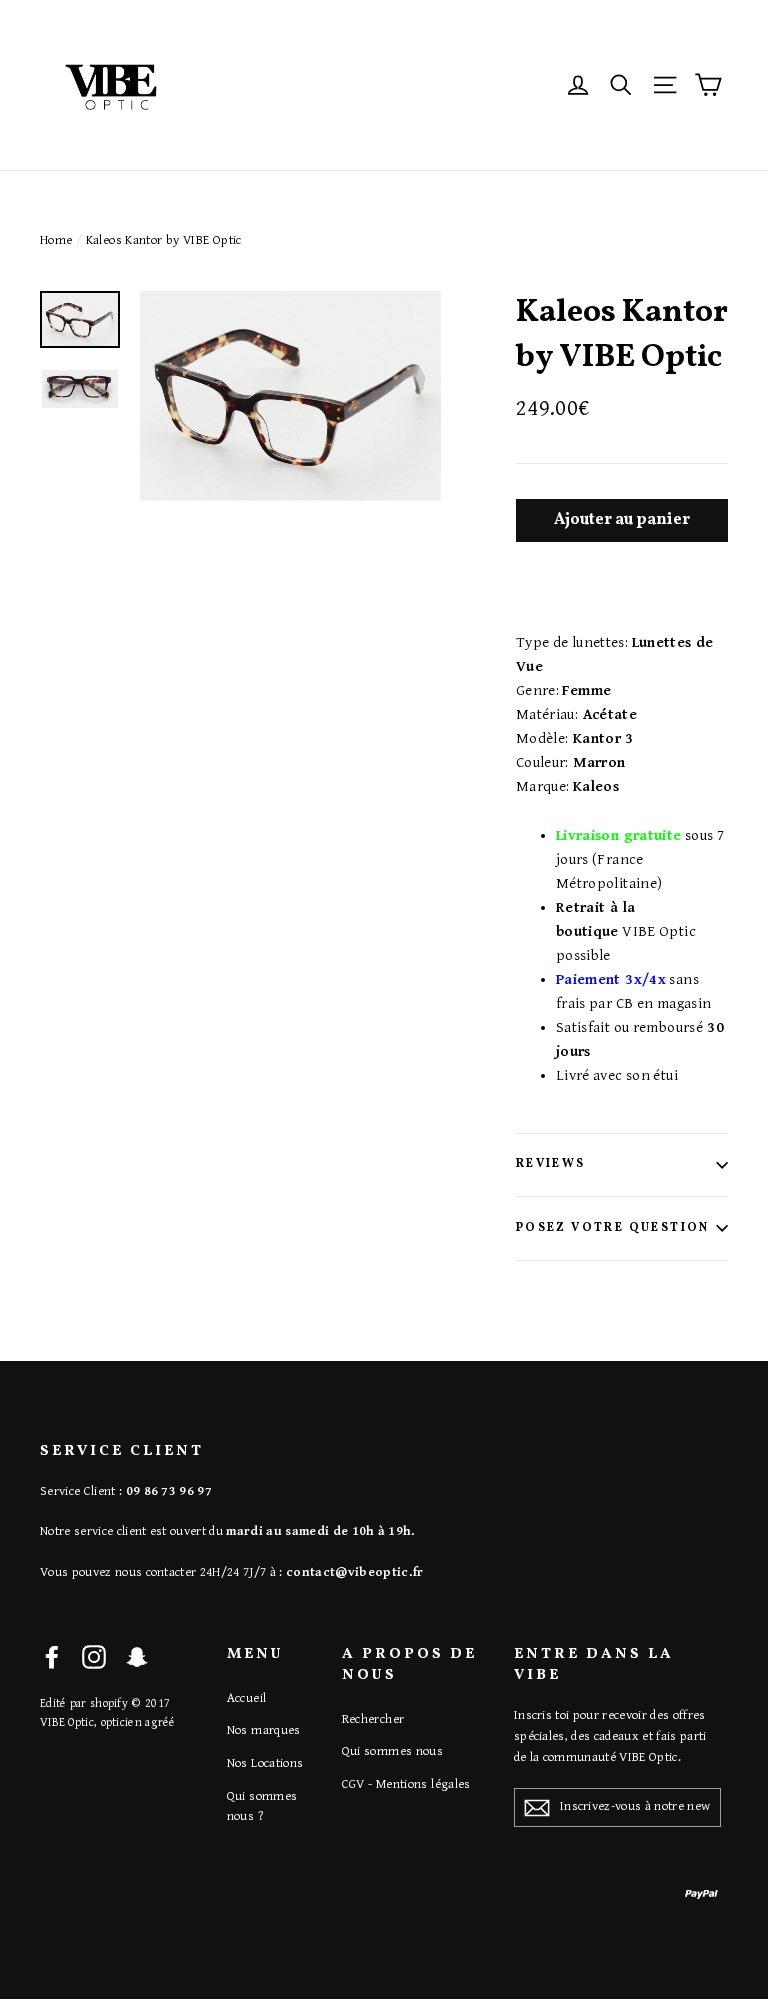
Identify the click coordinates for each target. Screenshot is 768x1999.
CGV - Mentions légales (406, 1784)
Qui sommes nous (393, 1751)
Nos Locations (265, 1763)
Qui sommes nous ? (262, 1807)
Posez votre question (613, 1228)
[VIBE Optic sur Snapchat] (137, 1656)
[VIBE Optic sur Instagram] (94, 1656)
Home (56, 240)
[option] (290, 395)
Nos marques (264, 1730)
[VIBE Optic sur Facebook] (52, 1656)
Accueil (247, 1698)
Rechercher (373, 1719)
